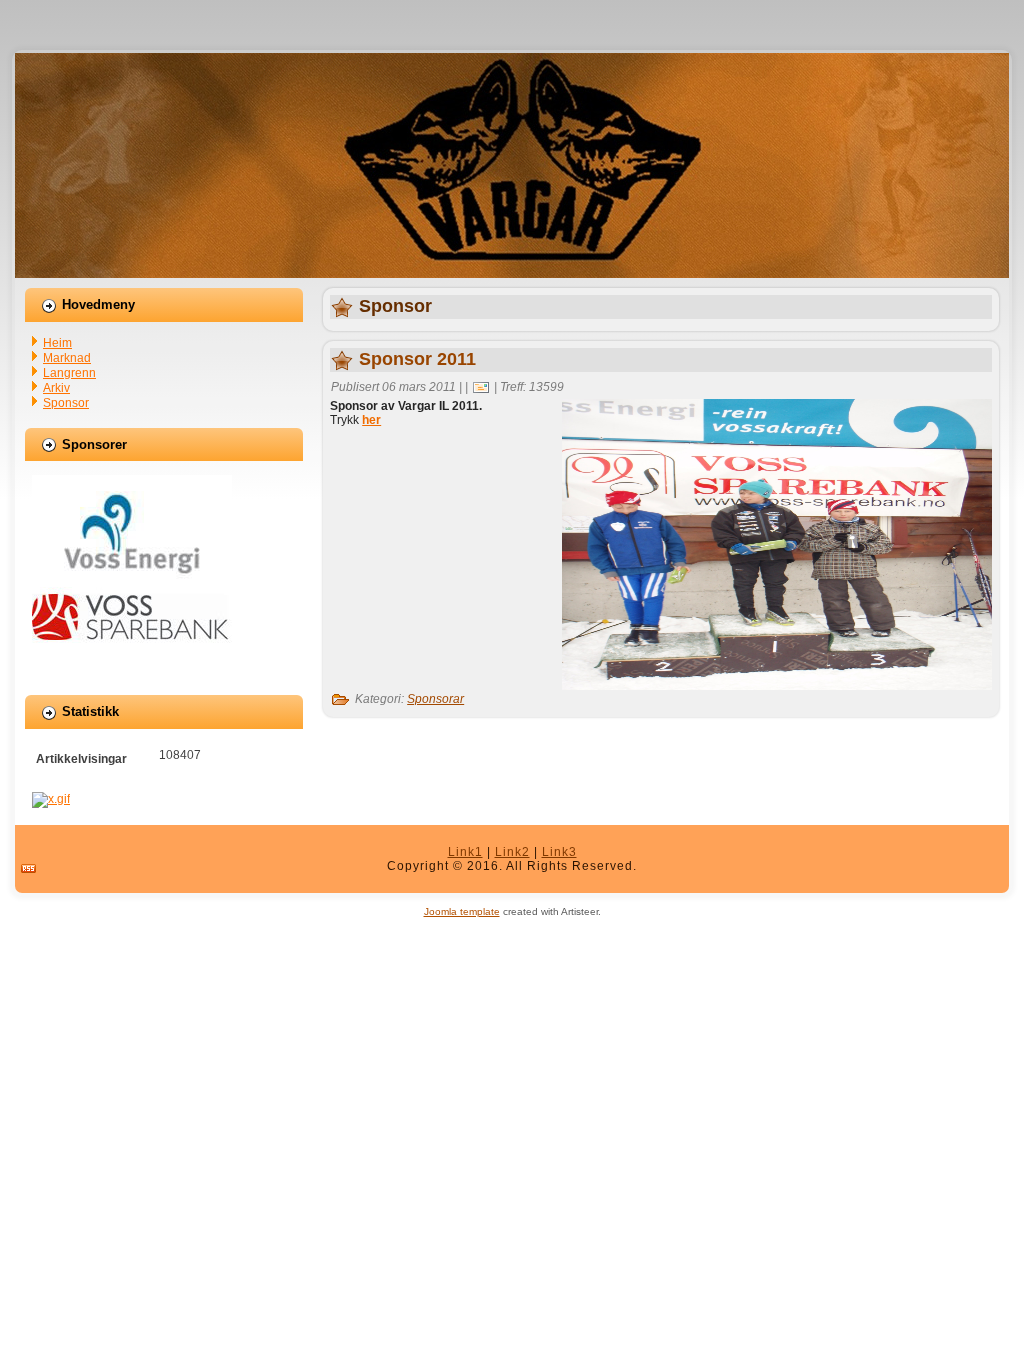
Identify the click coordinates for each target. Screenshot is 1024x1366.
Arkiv (56, 388)
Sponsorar (435, 699)
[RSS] (28, 868)
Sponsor (66, 403)
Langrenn (69, 373)
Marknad (67, 358)
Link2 (512, 852)
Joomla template (462, 911)
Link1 (465, 852)
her (371, 420)
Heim (57, 343)
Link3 (559, 852)
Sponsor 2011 (417, 359)
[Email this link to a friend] (481, 387)
